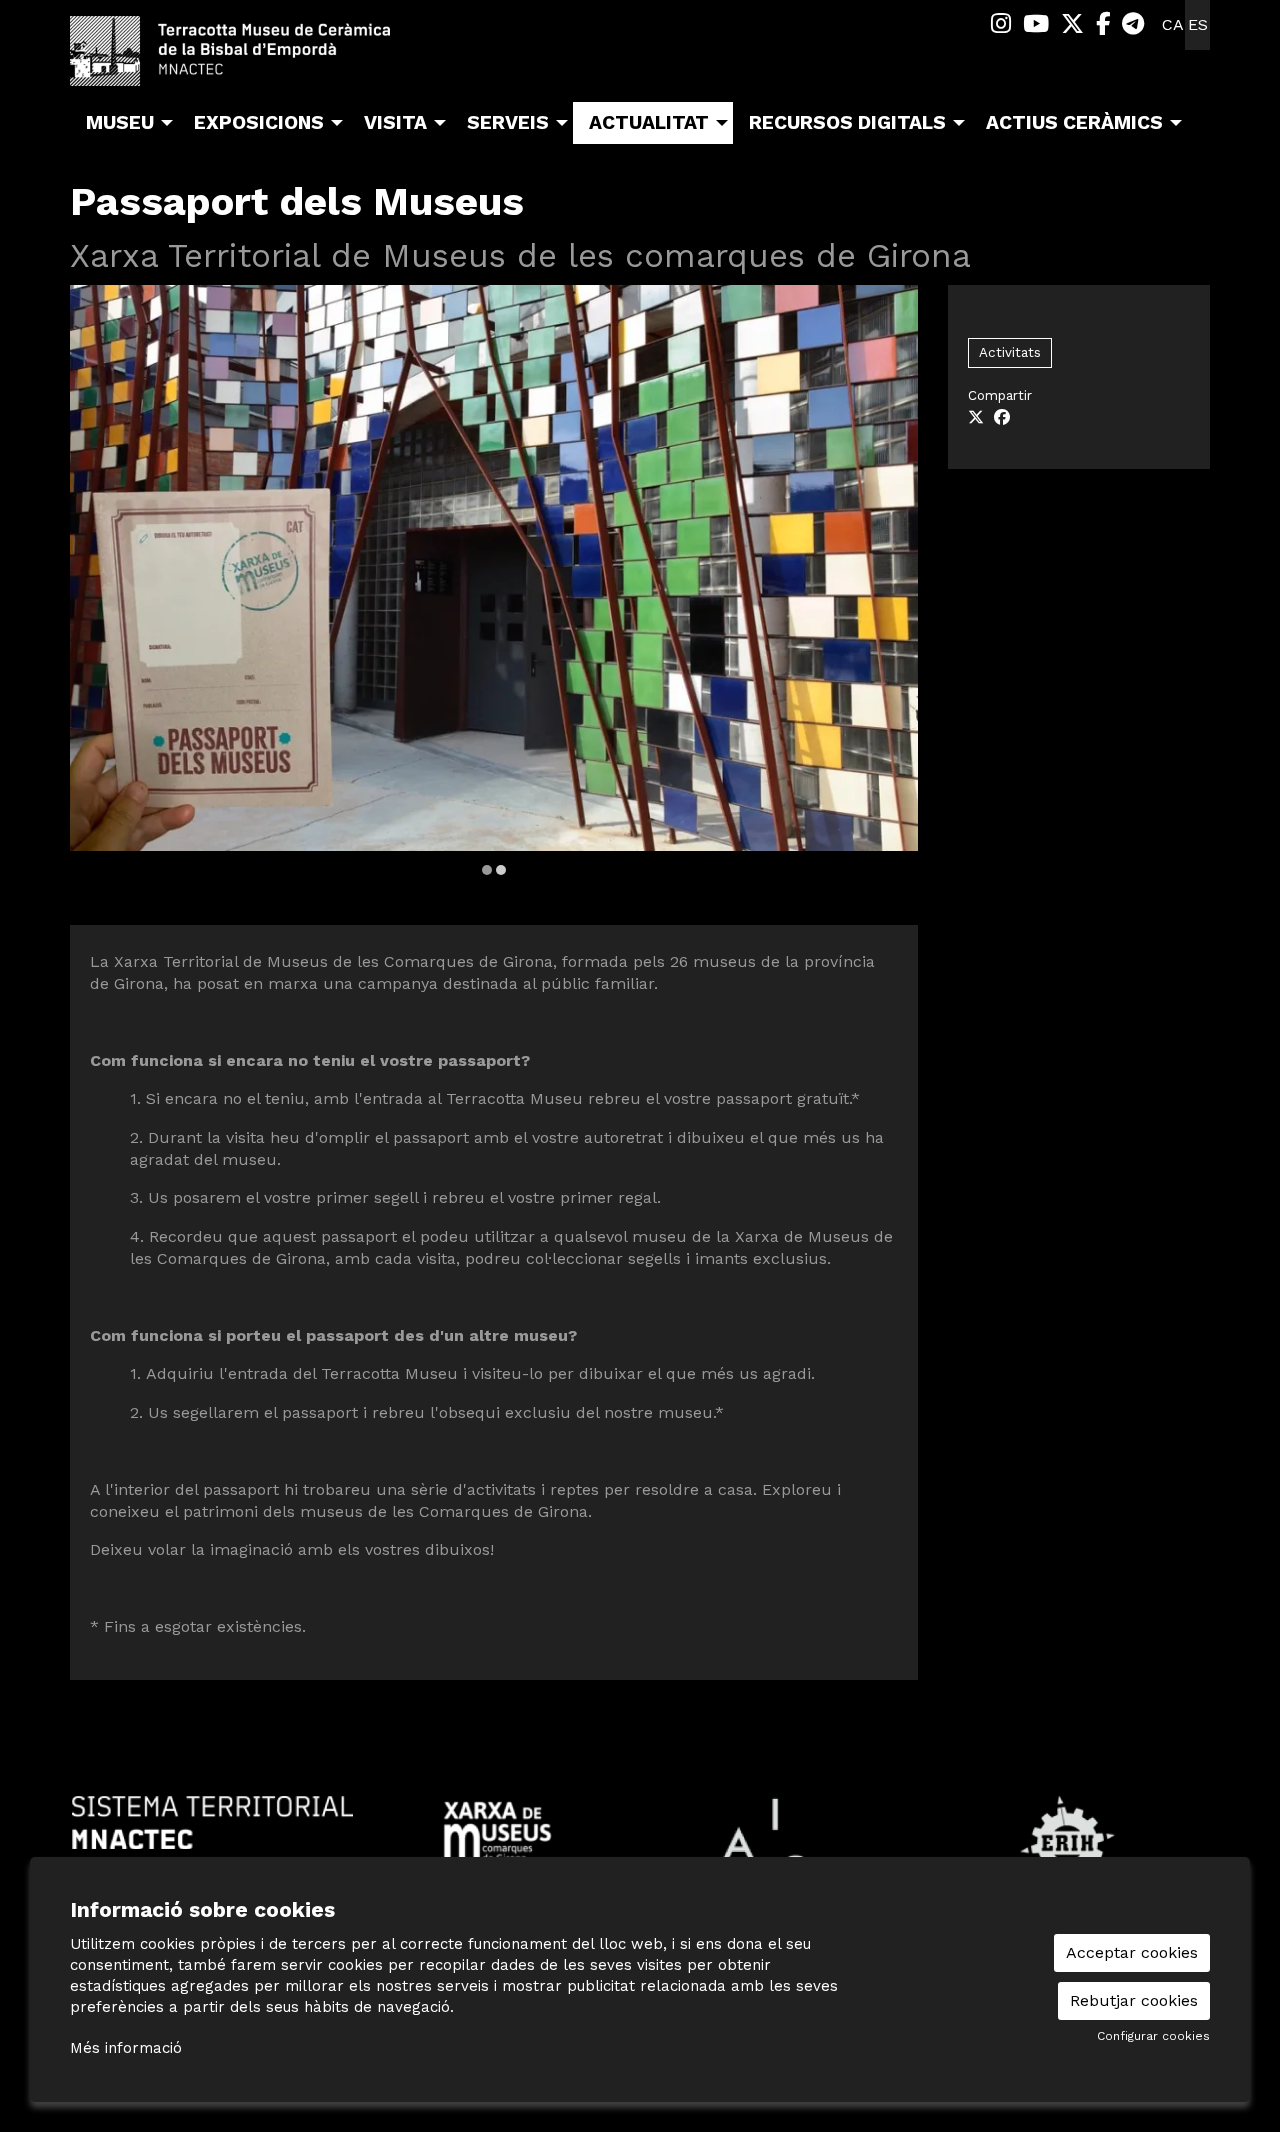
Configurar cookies (1153, 2036)
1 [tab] (487, 870)
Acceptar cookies (1132, 1952)
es (1198, 24)
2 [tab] (501, 870)
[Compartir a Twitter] (976, 418)
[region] (494, 581)
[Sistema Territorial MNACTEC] (212, 1821)
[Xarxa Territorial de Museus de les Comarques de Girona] (497, 1830)
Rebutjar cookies (1134, 2000)
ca (1173, 24)
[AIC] (782, 1841)
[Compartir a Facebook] (1002, 418)
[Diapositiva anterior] (97, 582)
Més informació (126, 2048)
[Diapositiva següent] (890, 582)
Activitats (1010, 352)
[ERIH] (1067, 1841)
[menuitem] (1001, 24)
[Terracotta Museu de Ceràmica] (250, 59)
